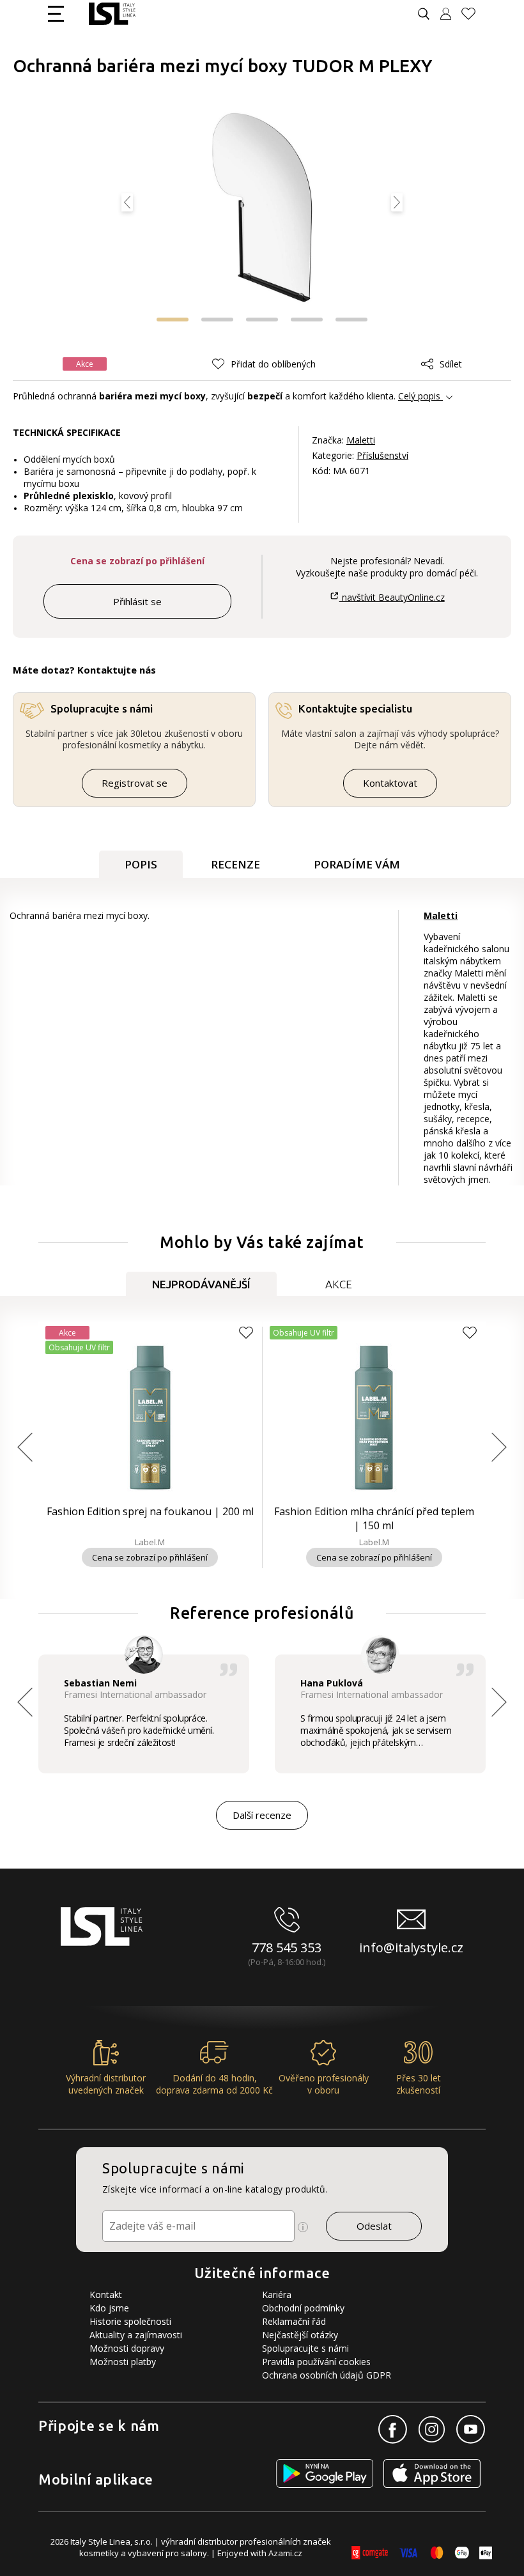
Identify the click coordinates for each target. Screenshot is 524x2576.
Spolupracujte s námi (305, 2348)
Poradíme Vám (357, 864)
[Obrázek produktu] (262, 209)
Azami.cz (285, 2553)
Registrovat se (135, 783)
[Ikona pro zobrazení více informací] (303, 2227)
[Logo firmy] (112, 14)
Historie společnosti (130, 2321)
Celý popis (419, 396)
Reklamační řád (294, 2321)
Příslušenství (382, 455)
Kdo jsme (109, 2308)
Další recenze (262, 1815)
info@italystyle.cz (411, 1947)
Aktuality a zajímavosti (136, 2335)
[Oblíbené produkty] (474, 14)
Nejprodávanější (201, 1284)
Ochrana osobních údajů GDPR (327, 2375)
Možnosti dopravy (127, 2348)
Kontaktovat (390, 783)
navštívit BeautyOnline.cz (392, 597)
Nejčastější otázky (300, 2335)
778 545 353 (287, 1947)
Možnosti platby (123, 2362)
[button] (173, 320)
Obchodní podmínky (303, 2308)
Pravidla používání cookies (316, 2362)
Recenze (235, 864)
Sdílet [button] (451, 364)
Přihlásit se (137, 601)
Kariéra (277, 2294)
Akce (339, 1284)
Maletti (361, 440)
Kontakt (106, 2294)
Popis (141, 864)
